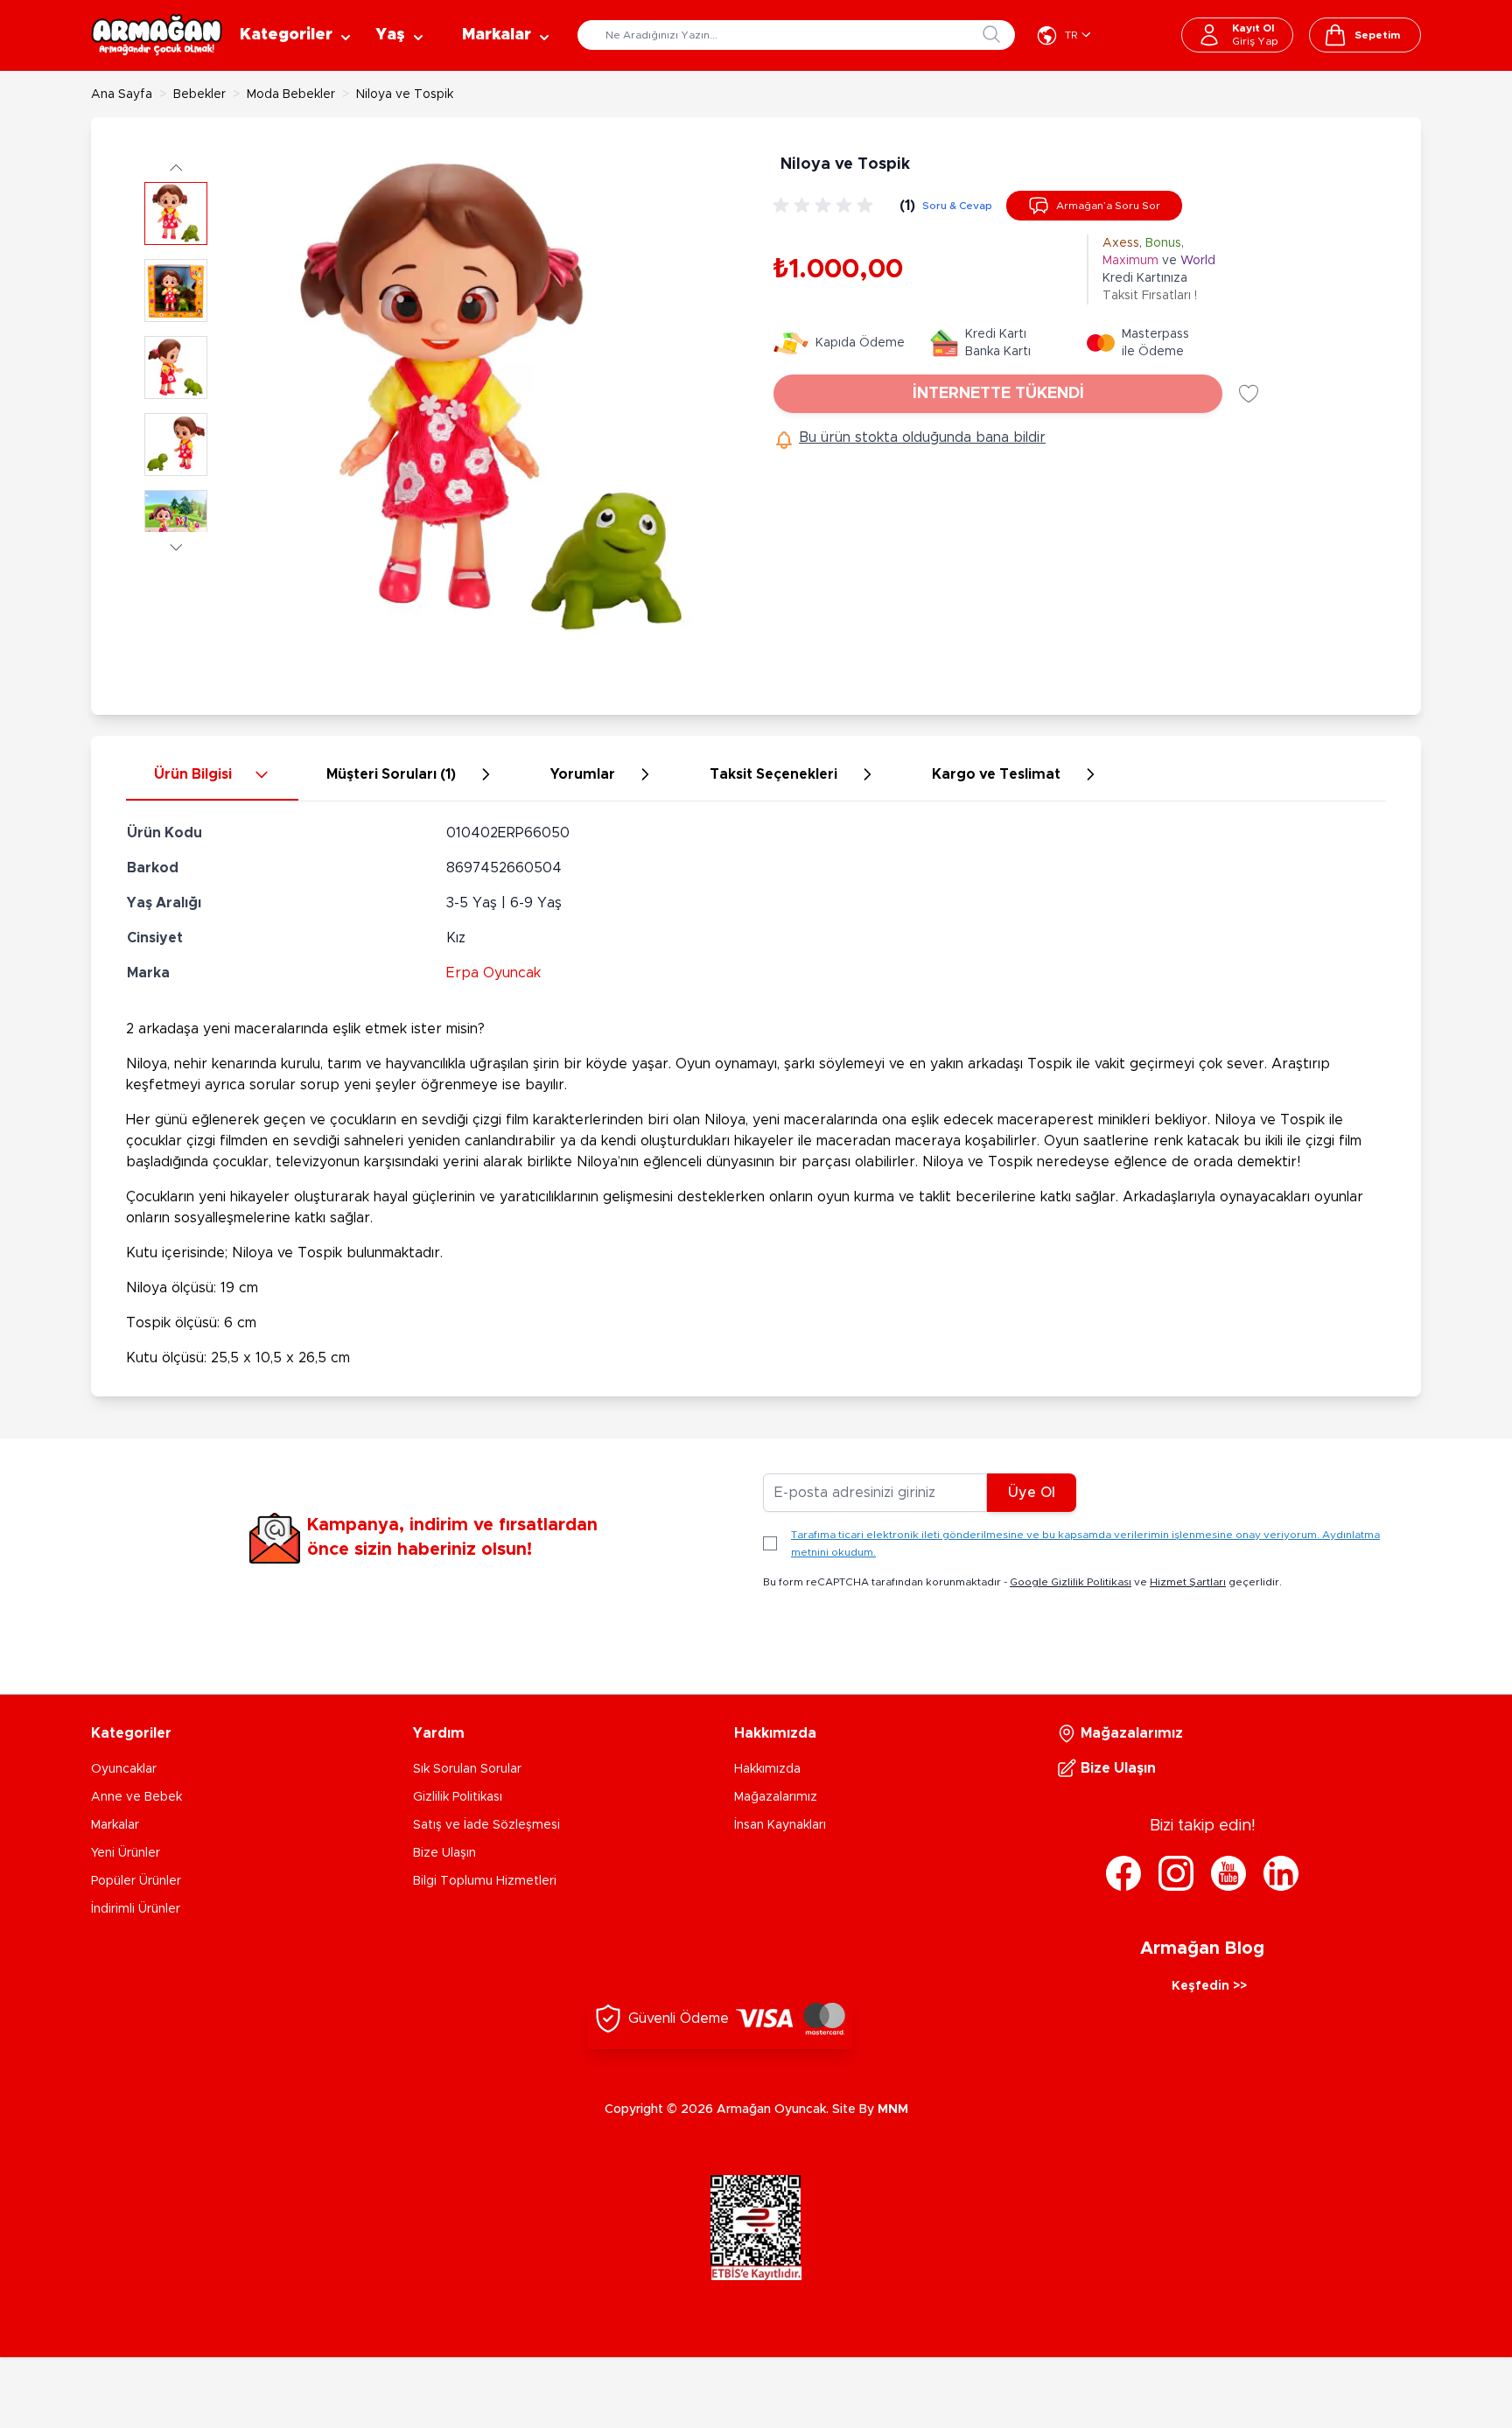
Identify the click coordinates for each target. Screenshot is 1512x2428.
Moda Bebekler (291, 94)
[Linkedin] (1281, 1873)
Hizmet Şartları (1188, 1582)
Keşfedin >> (1209, 1986)
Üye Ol (1032, 1493)
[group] (826, 206)
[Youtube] (1228, 1873)
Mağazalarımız (776, 1797)
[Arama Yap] (991, 34)
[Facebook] (1123, 1873)
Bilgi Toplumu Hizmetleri (485, 1881)
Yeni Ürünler (126, 1853)
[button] (176, 167)
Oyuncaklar (124, 1769)
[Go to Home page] (157, 35)
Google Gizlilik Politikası (1071, 1582)
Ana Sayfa (122, 94)
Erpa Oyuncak (493, 973)
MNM (893, 2110)
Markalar (115, 1825)
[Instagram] (1176, 1873)
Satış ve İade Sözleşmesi (486, 1825)
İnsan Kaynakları (780, 1825)
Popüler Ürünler (136, 1881)
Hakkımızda (767, 1769)
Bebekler (199, 94)
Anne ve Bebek (136, 1797)
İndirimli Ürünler (136, 1909)
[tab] (212, 775)
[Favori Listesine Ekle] (1249, 394)
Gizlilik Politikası (458, 1797)
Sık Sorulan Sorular (467, 1769)
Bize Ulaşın (444, 1853)
